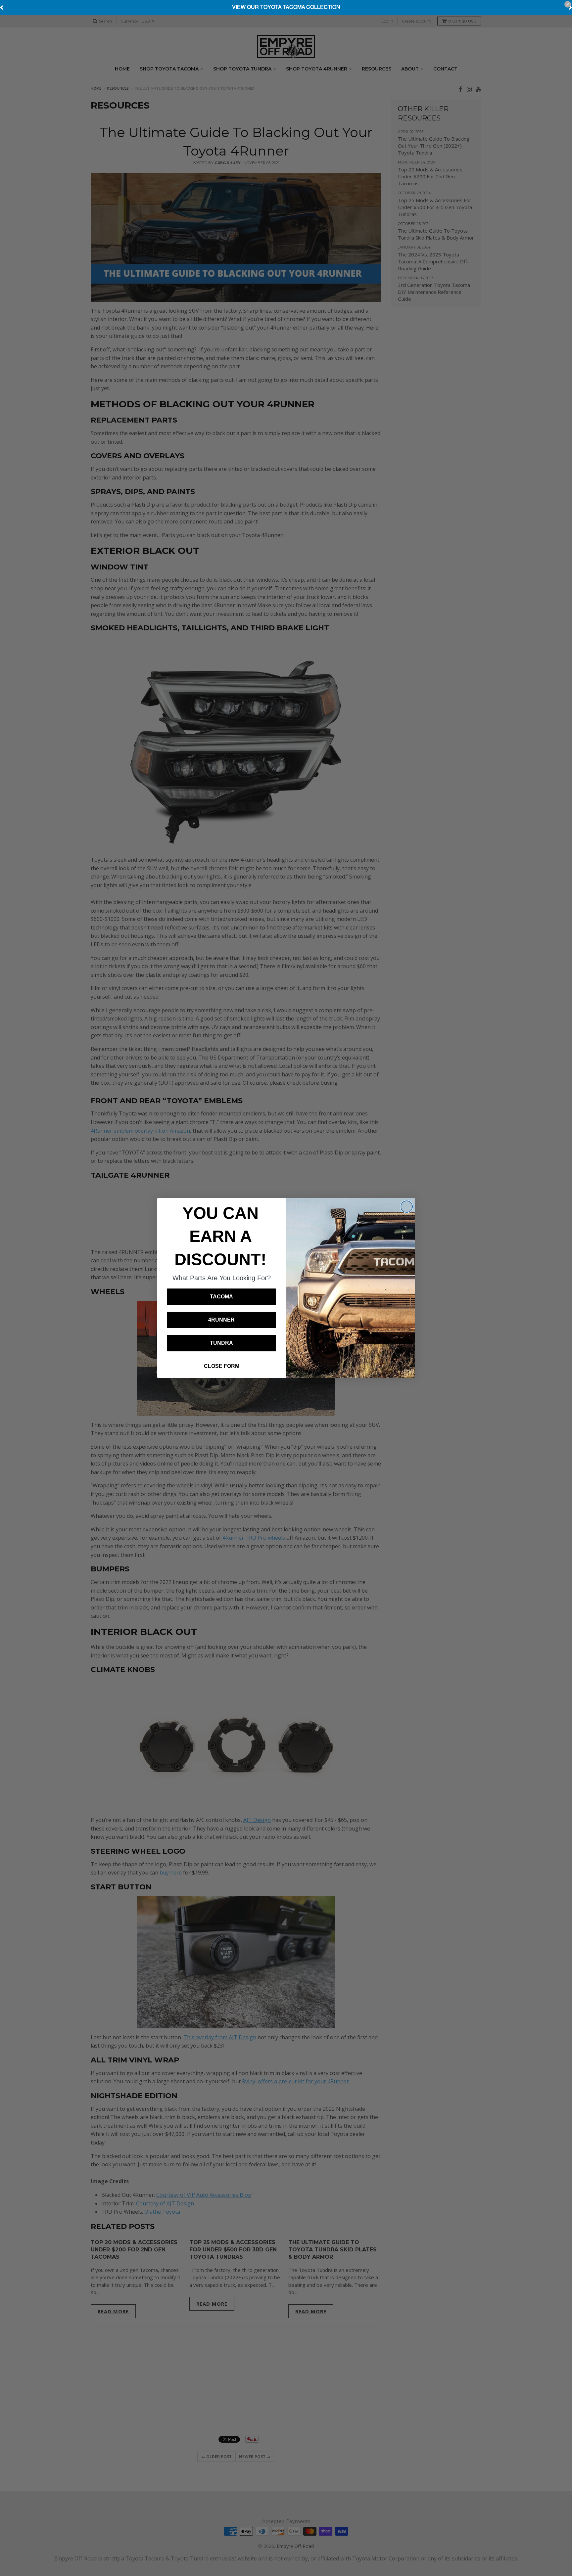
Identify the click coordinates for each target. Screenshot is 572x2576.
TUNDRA (221, 1343)
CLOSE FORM (222, 1366)
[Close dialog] (407, 1207)
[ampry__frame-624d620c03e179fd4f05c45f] (286, 8)
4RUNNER (221, 1320)
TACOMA (221, 1297)
